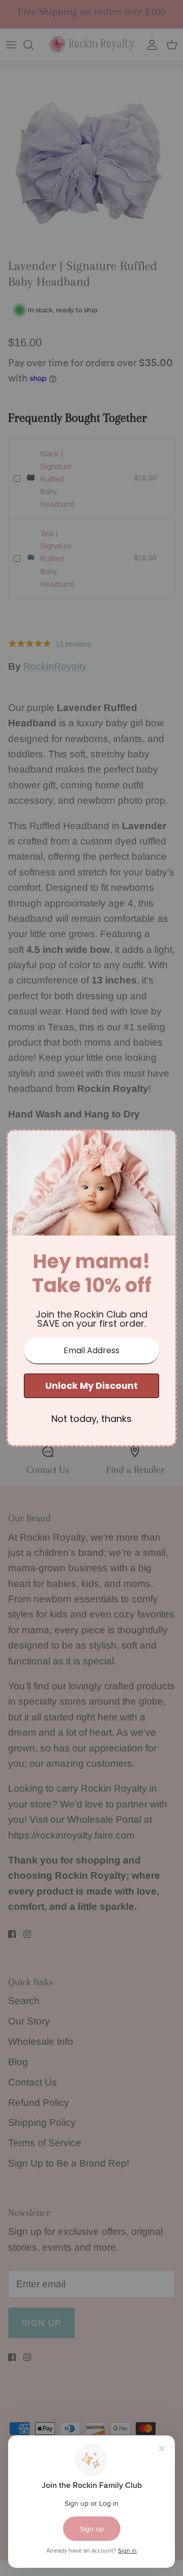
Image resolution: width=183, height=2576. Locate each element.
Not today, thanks (91, 1419)
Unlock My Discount (91, 1386)
